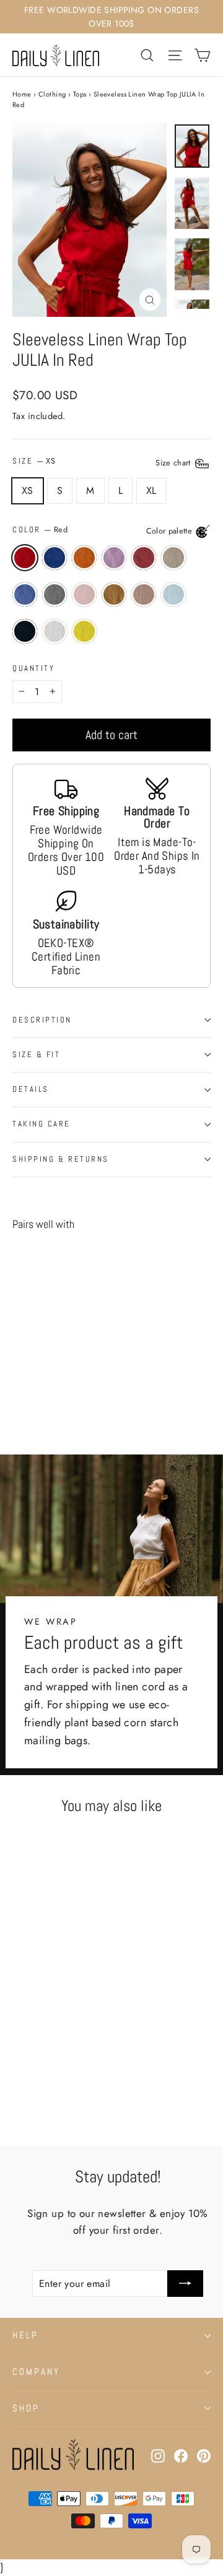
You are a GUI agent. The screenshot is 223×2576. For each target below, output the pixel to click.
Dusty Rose (84, 595)
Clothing (52, 94)
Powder (144, 595)
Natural (173, 558)
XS (28, 491)
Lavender (114, 558)
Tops (80, 94)
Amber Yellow (114, 595)
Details (31, 1089)
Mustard (84, 558)
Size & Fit (37, 1055)
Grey (55, 595)
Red (25, 558)
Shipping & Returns (61, 1159)
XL (151, 491)
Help (25, 2335)
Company (36, 2372)
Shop (26, 2408)
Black (25, 631)
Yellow (84, 631)
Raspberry (144, 558)
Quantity (33, 669)
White (55, 631)
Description (42, 1020)
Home (22, 94)
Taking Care (42, 1124)
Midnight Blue (55, 558)
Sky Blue (173, 595)
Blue (25, 595)
